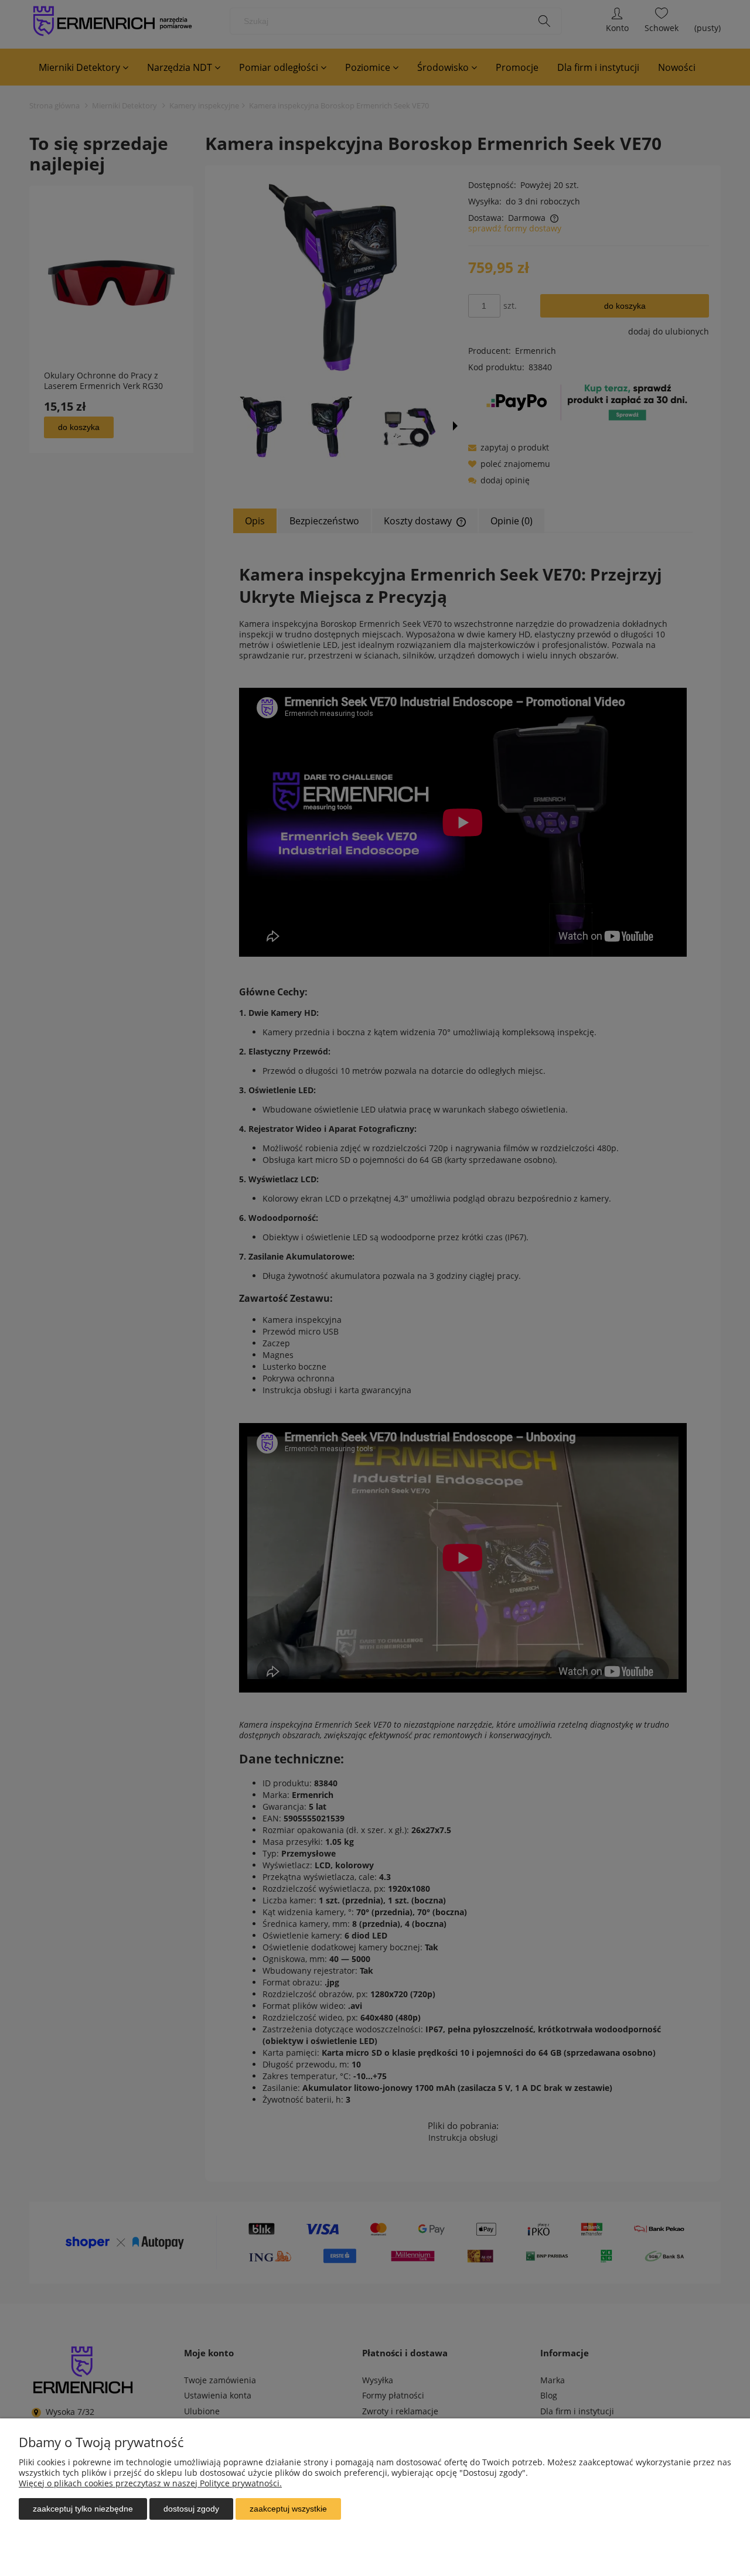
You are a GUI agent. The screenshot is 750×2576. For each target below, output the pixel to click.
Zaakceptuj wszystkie (288, 2509)
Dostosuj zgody (191, 2509)
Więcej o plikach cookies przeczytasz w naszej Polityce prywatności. (150, 2483)
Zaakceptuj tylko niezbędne (83, 2509)
